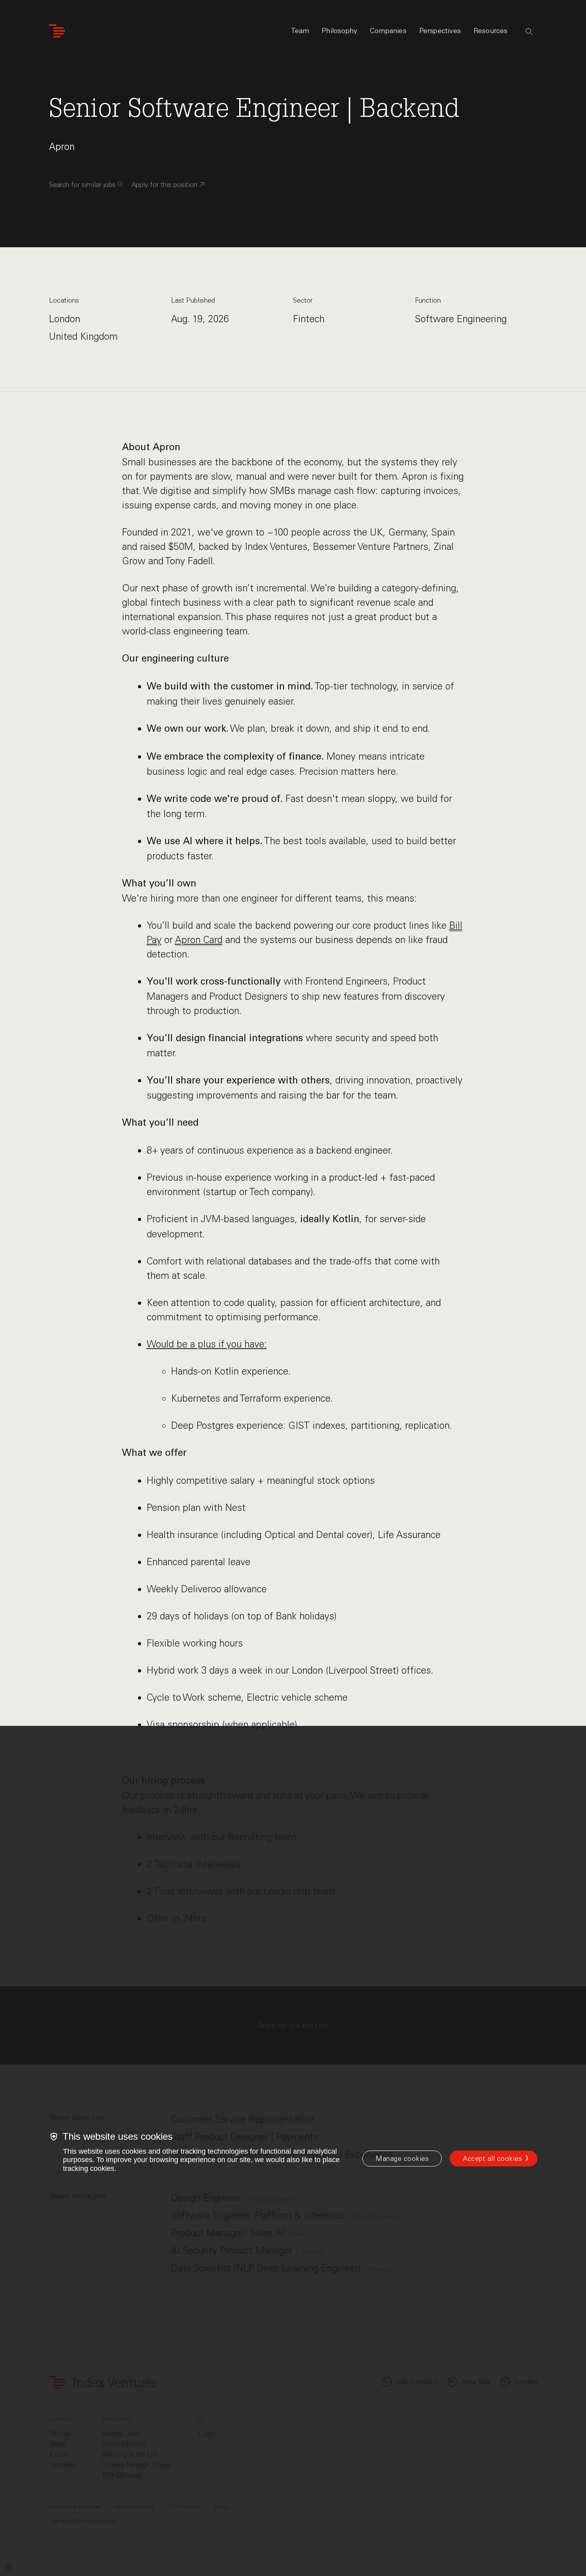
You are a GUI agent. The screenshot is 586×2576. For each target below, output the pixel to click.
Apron (62, 147)
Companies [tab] (388, 31)
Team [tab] (300, 31)
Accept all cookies (492, 2158)
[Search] (529, 32)
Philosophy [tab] (339, 31)
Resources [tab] (491, 31)
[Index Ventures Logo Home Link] (57, 31)
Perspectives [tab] (440, 31)
